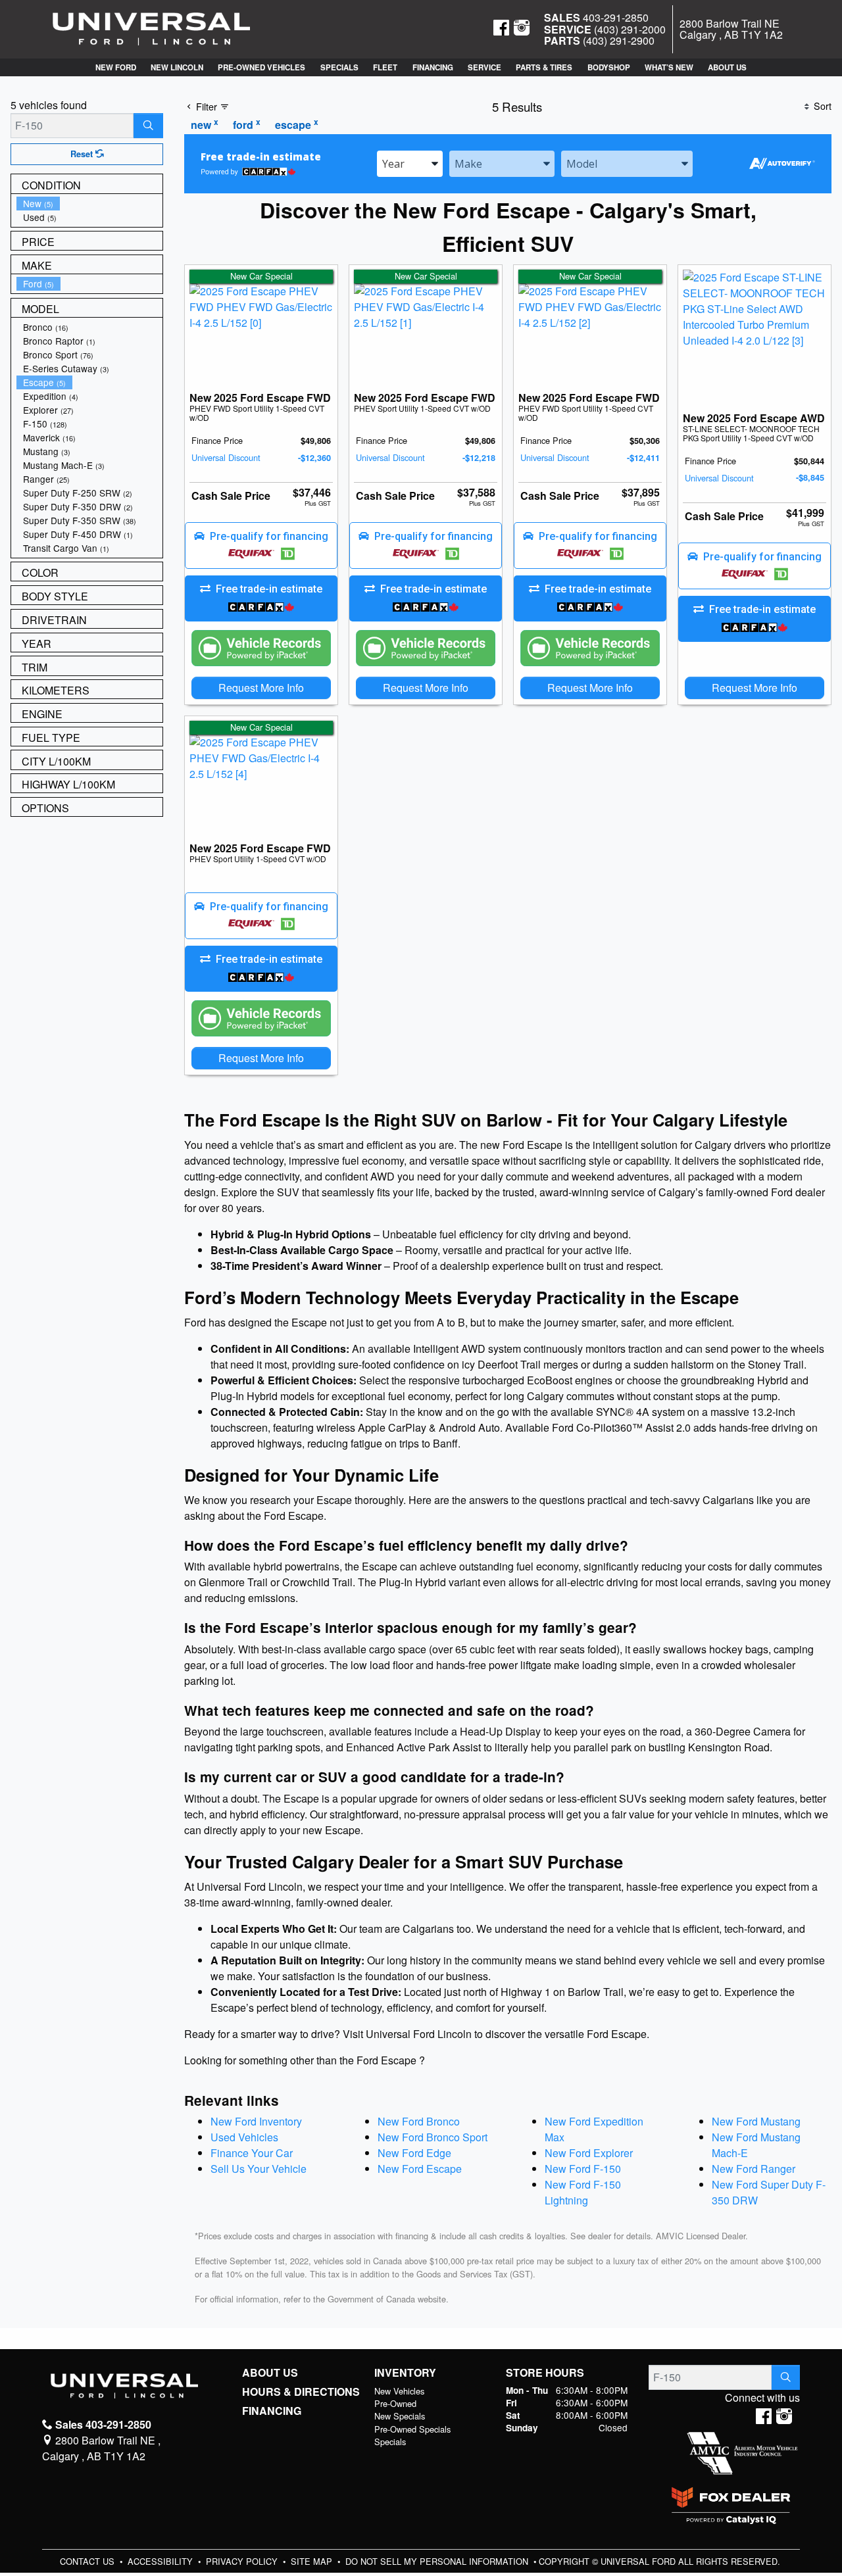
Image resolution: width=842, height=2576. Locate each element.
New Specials (400, 2416)
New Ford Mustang (756, 2121)
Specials (390, 2442)
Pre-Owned (395, 2403)
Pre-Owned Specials (412, 2429)
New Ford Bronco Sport (433, 2137)
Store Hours (545, 2373)
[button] (115, 67)
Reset (83, 154)
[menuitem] (89, 204)
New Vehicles (399, 2391)
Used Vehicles (244, 2137)
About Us (270, 2373)
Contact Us (88, 2561)
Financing (272, 2411)
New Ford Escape (420, 2169)
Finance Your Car (252, 2153)
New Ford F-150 (583, 2169)
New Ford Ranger (754, 2169)
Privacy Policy (243, 2561)
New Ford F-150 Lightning (583, 2192)
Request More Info (261, 688)
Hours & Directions (301, 2392)
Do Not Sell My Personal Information (438, 2561)
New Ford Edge (414, 2153)
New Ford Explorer (589, 2153)
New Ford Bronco (419, 2121)
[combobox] (410, 164)
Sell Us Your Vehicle (259, 2169)
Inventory (405, 2373)
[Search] (148, 126)
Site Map (313, 2561)
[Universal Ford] (151, 28)
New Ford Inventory (256, 2121)
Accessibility (161, 2561)
